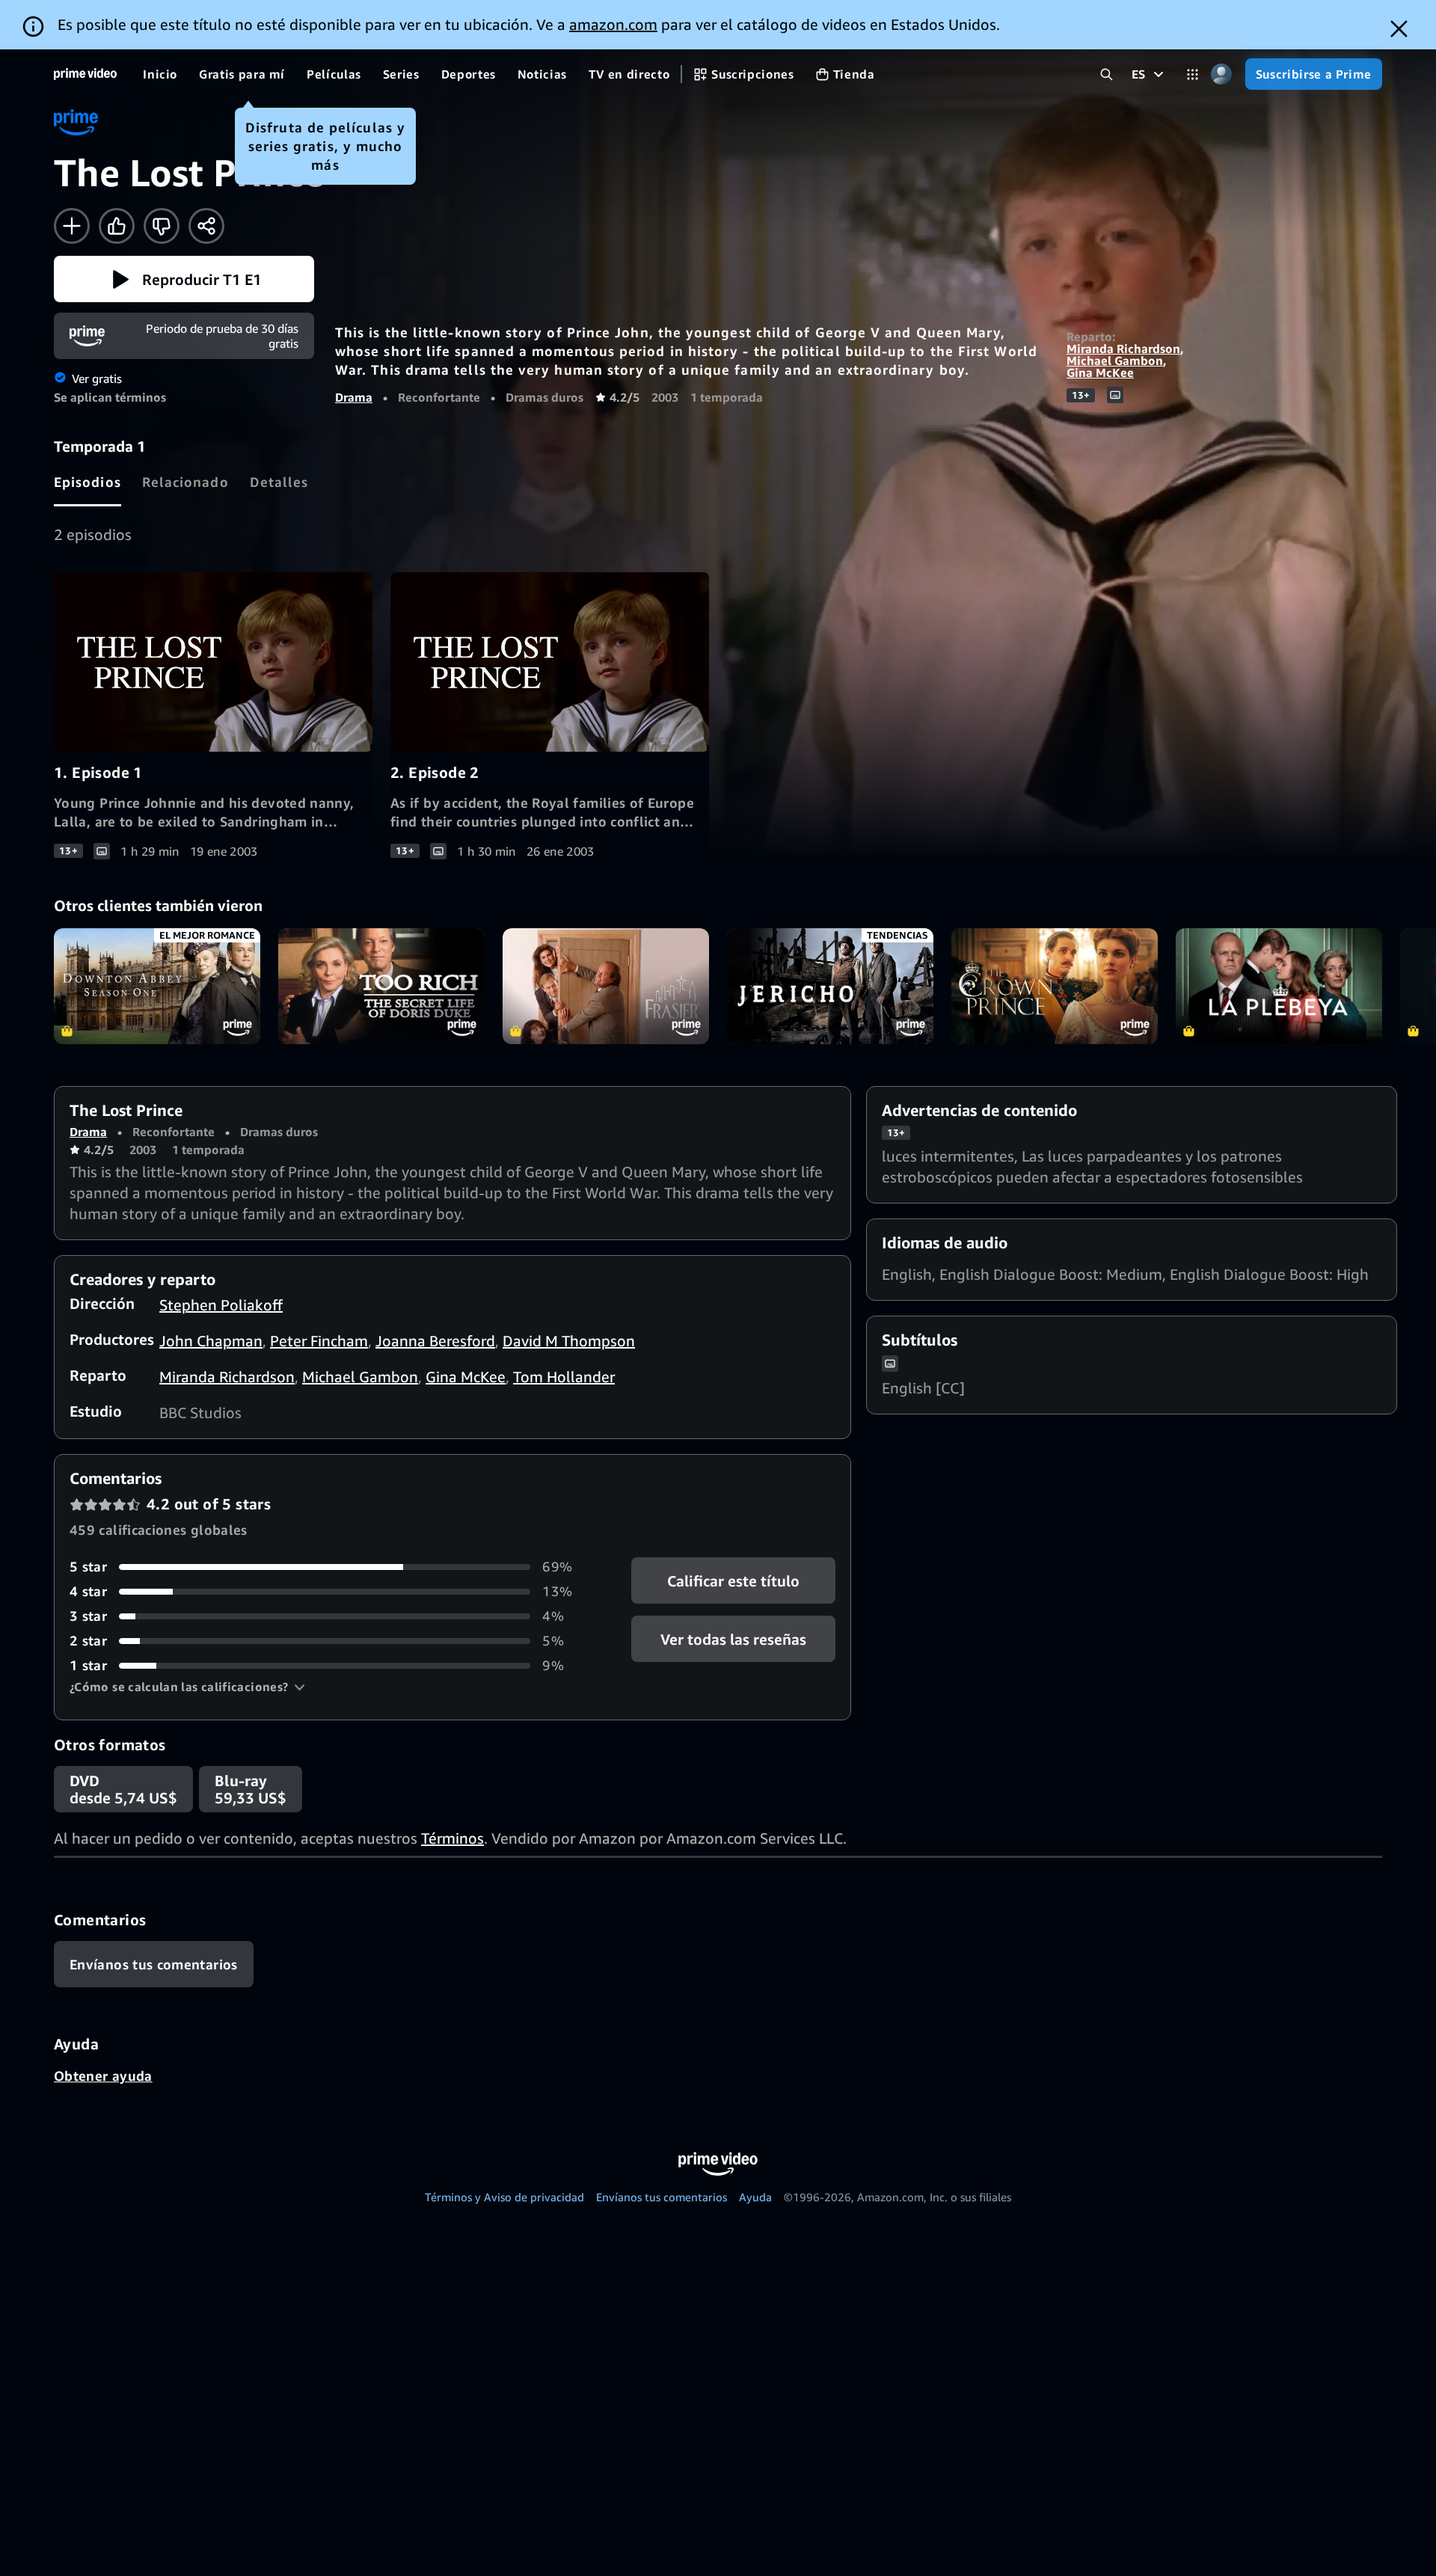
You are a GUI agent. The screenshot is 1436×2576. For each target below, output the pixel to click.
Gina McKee (1100, 372)
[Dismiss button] (1399, 29)
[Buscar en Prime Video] (1107, 74)
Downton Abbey (157, 986)
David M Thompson (569, 1341)
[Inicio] (85, 74)
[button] (184, 279)
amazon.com (613, 24)
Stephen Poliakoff (221, 1305)
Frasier (606, 986)
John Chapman (211, 1341)
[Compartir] (206, 226)
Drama (354, 397)
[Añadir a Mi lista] (72, 226)
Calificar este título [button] (733, 1581)
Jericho (830, 986)
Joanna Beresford (435, 1341)
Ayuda (755, 2197)
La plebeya (1279, 986)
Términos (452, 1838)
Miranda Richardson (1123, 349)
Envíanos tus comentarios (662, 2197)
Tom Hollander (564, 1377)
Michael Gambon (1115, 361)
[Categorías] (1193, 74)
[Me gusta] (117, 226)
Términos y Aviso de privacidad (504, 2197)
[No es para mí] (162, 226)
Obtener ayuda (103, 2076)
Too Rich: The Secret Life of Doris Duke (381, 986)
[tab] (88, 482)
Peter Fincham (319, 1341)
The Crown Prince (1055, 986)
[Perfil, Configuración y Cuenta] (1222, 74)
